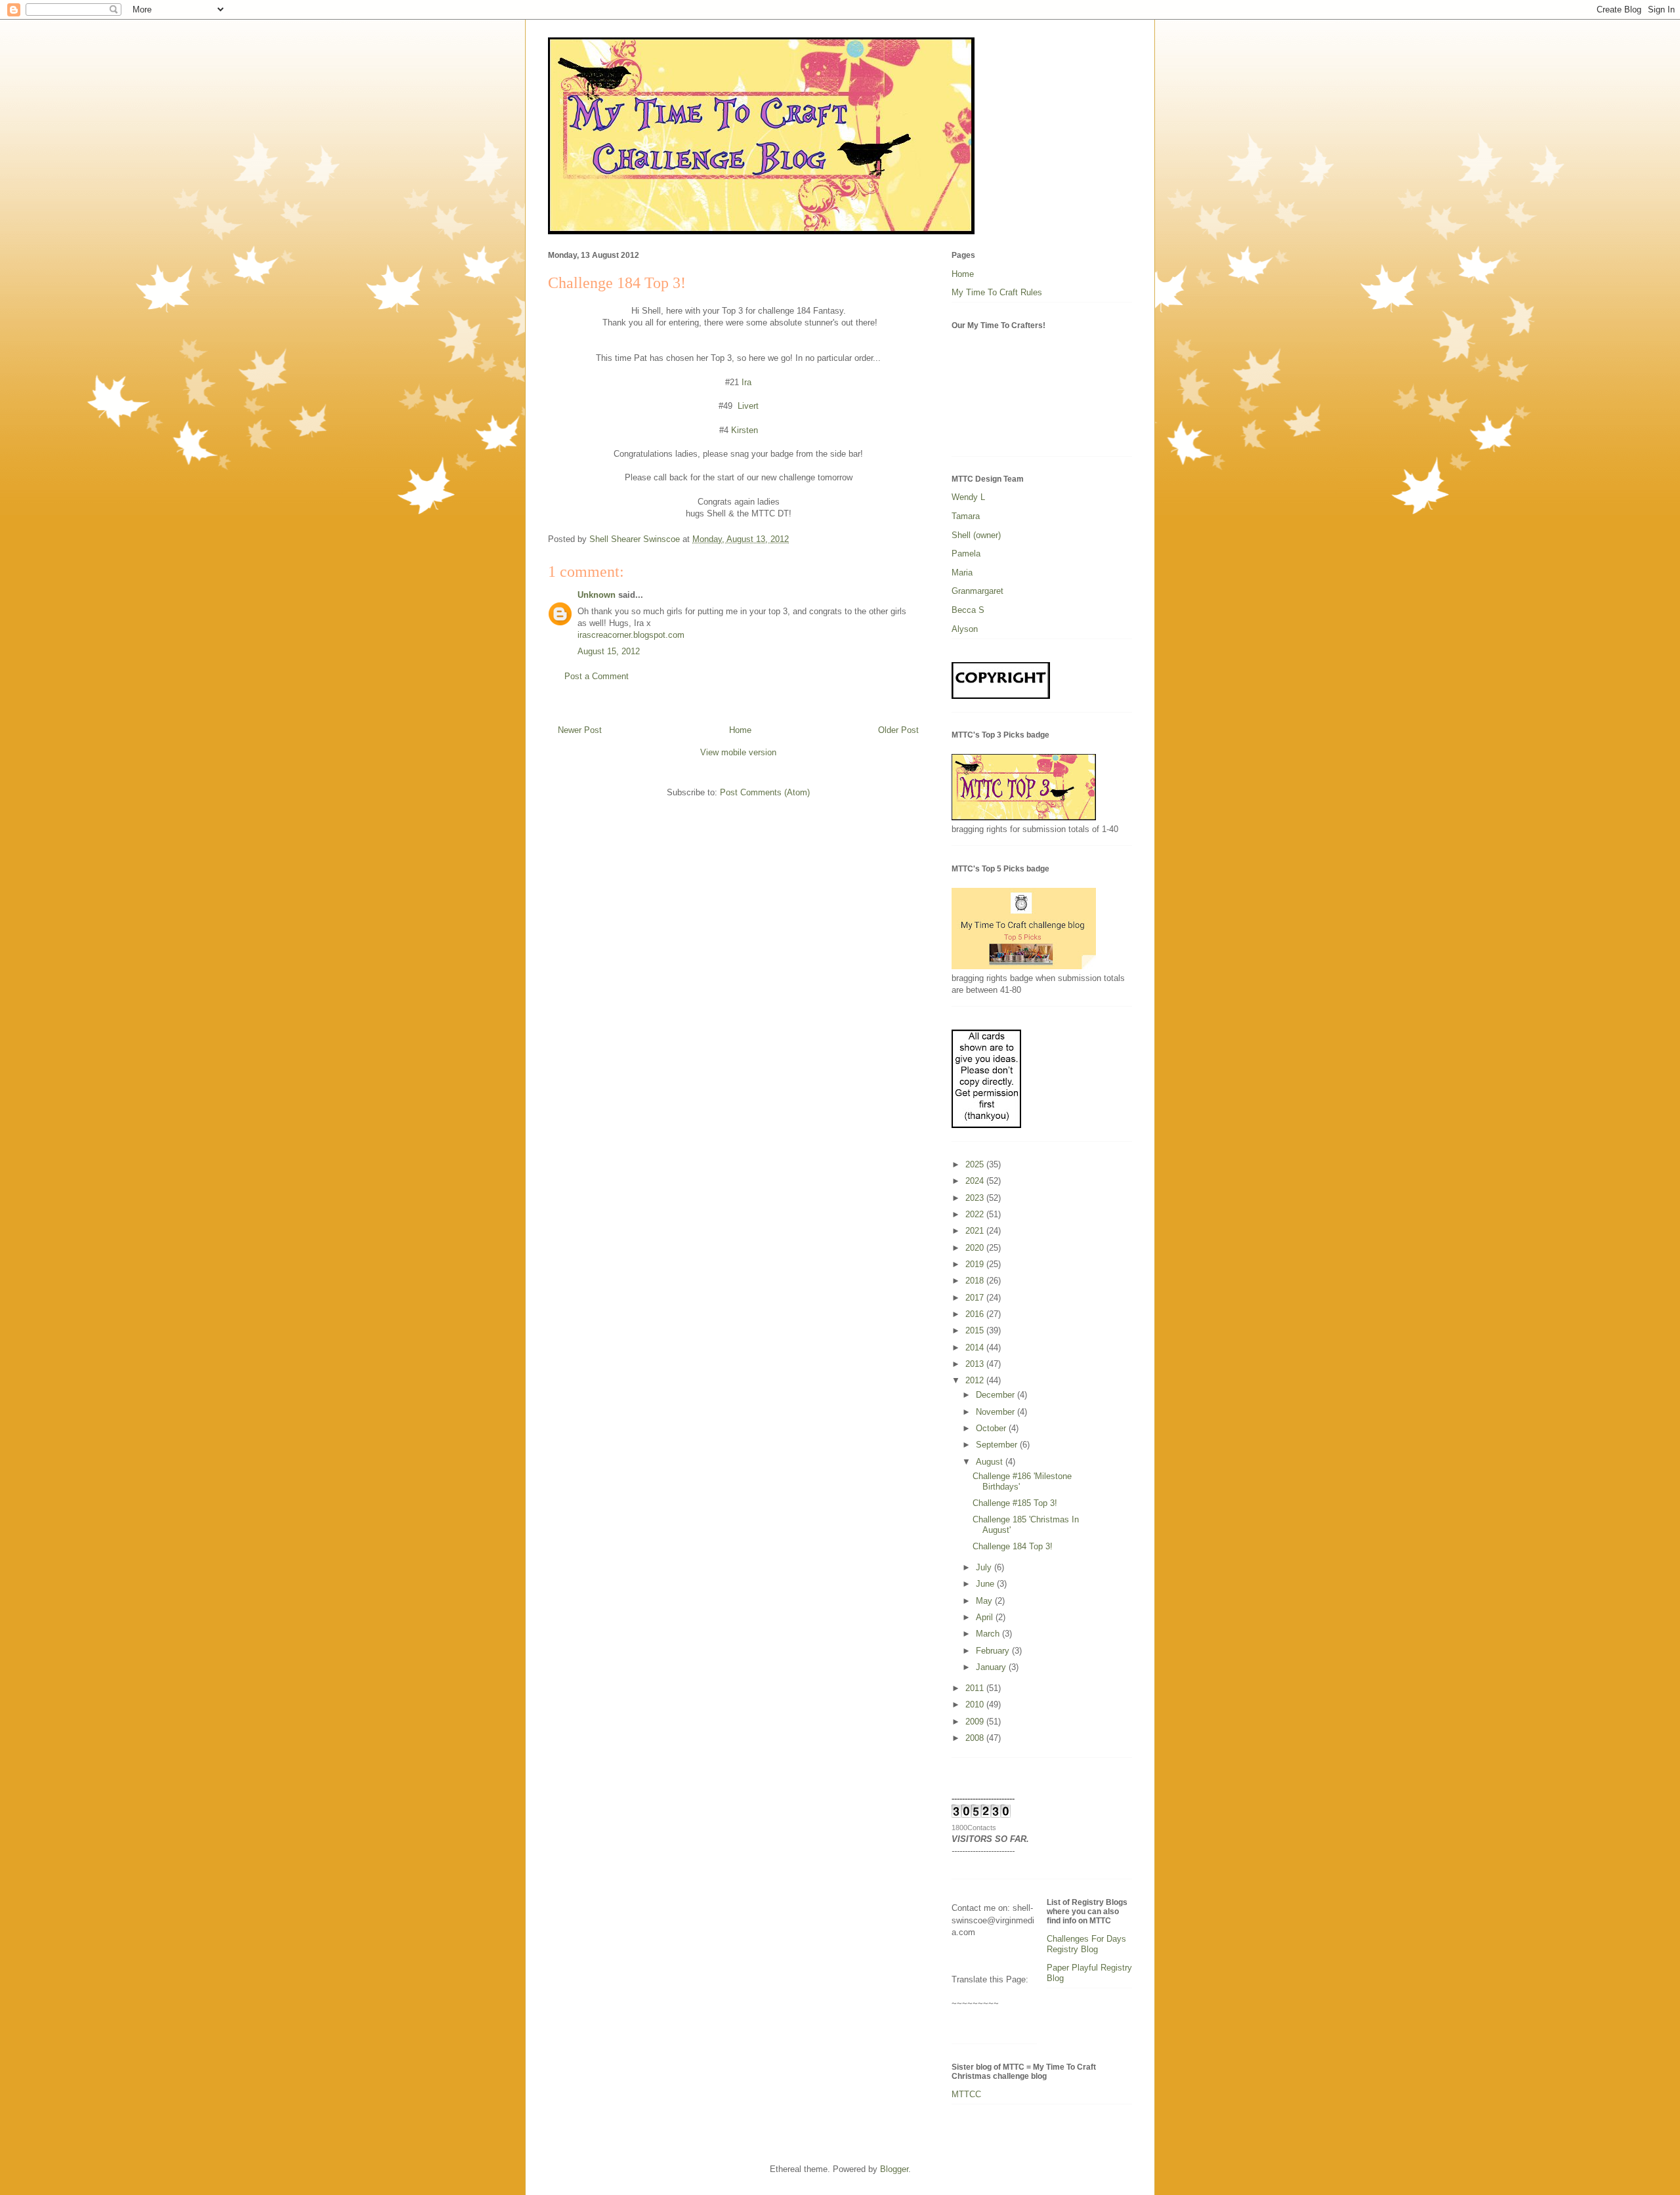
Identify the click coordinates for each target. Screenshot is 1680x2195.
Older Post (898, 730)
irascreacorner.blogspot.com (631, 635)
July (985, 1567)
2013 (976, 1364)
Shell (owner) (976, 535)
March (989, 1634)
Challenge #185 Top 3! (1015, 1503)
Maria (962, 573)
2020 (976, 1248)
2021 (976, 1231)
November (997, 1412)
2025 (976, 1164)
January (992, 1667)
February (994, 1651)
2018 (976, 1281)
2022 (976, 1214)
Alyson (965, 629)
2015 (976, 1330)
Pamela (966, 554)
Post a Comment (597, 676)
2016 (976, 1314)
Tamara (966, 516)
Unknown (597, 595)
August (991, 1462)
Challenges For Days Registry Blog (1086, 1944)
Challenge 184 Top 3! (1013, 1546)
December (997, 1395)
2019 (976, 1264)
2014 (976, 1348)
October (992, 1428)
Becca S (968, 610)
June (986, 1584)
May (985, 1601)
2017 (976, 1298)
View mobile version (738, 752)
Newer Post (580, 730)
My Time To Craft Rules (997, 292)
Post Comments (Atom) (765, 792)
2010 (976, 1704)
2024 (976, 1181)
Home (740, 730)
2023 (976, 1198)
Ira (745, 382)
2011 (976, 1688)
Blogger (894, 2169)
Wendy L (968, 497)
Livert (748, 406)
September (998, 1445)
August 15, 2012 (609, 651)
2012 (976, 1380)
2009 (976, 1722)
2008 (976, 1738)
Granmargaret (977, 591)
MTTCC (966, 2094)
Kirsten (745, 430)
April (986, 1617)
